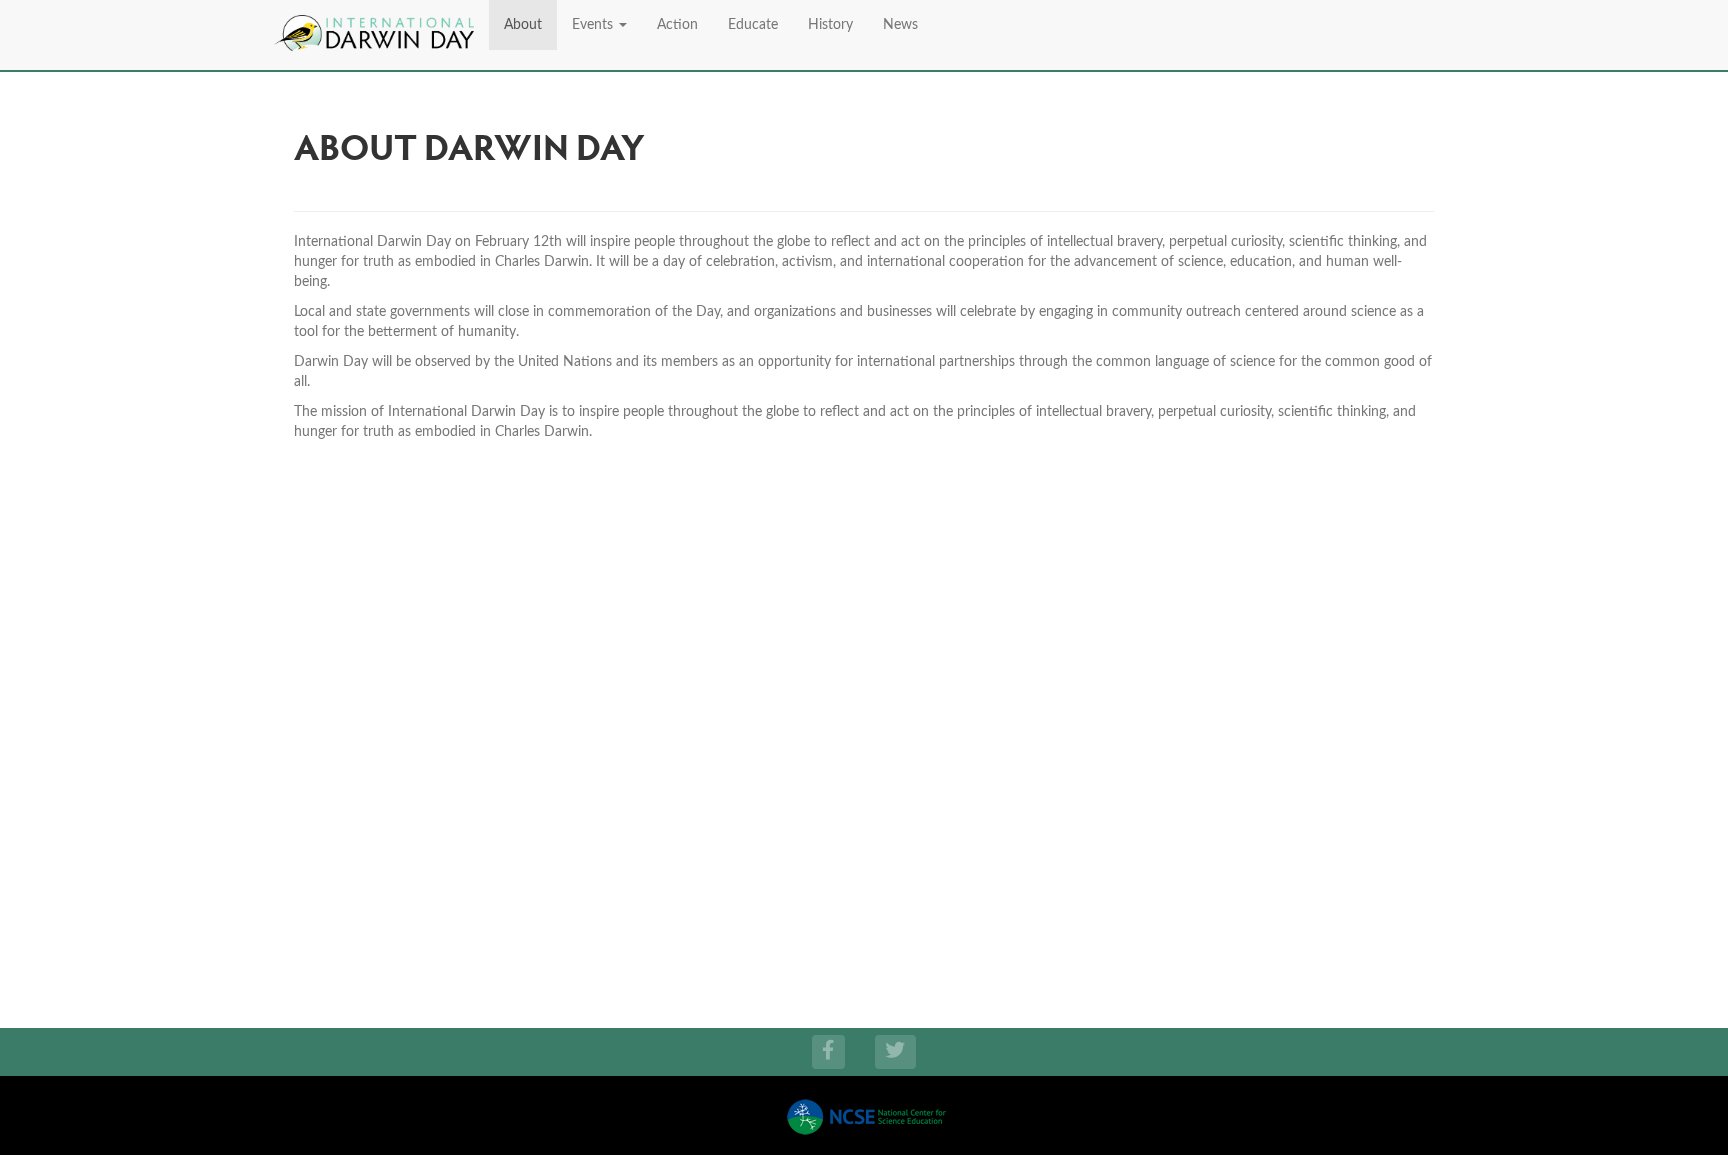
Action (677, 25)
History (830, 25)
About (523, 25)
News (900, 25)
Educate (753, 25)
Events (594, 25)
